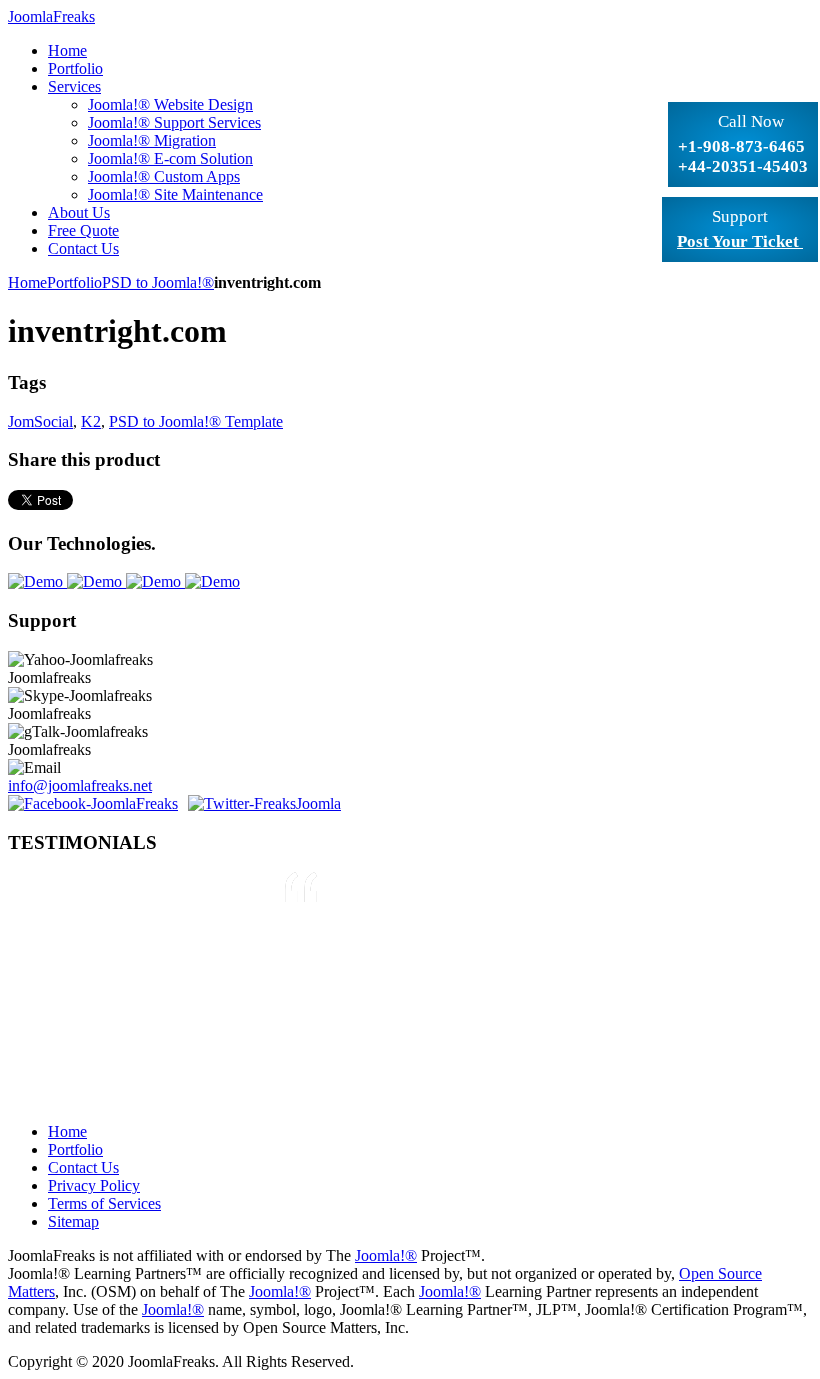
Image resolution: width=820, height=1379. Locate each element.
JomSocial (40, 421)
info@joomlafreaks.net (80, 785)
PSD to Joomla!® (158, 282)
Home (27, 282)
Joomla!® (386, 1255)
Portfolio (74, 282)
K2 (91, 421)
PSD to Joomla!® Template (196, 421)
